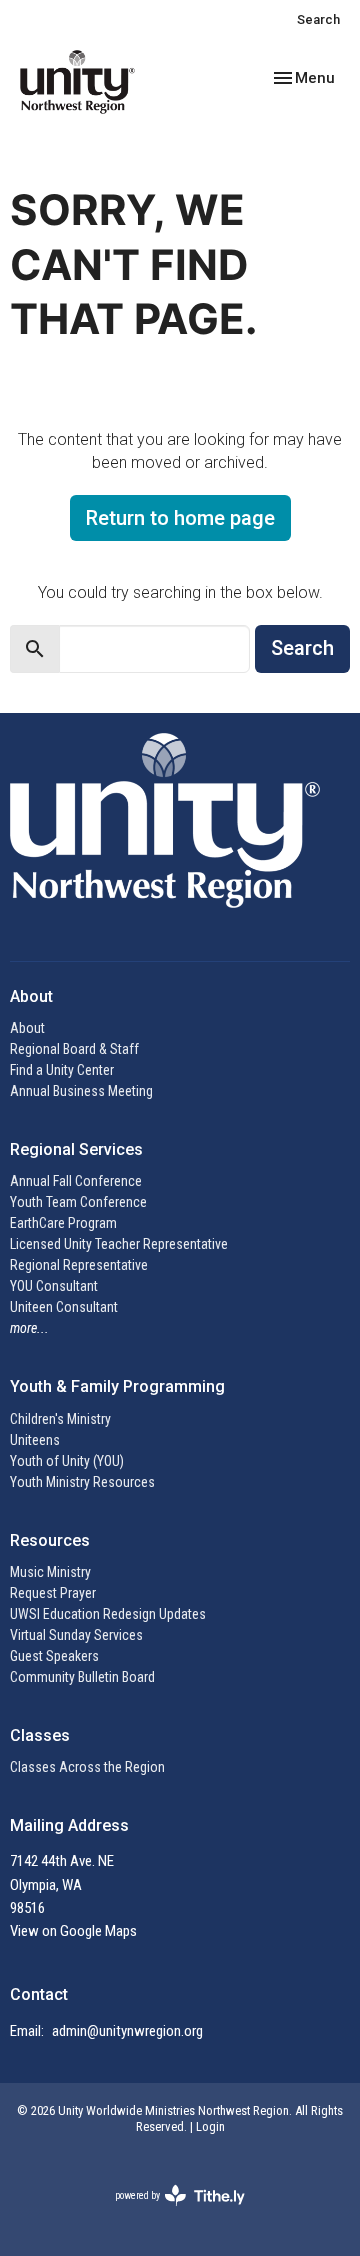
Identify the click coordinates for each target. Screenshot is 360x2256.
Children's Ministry (60, 1419)
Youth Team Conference (78, 1202)
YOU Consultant (54, 1286)
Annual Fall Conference (76, 1181)
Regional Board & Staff (74, 1049)
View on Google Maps (73, 1931)
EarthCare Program (63, 1223)
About (27, 1028)
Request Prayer (53, 1593)
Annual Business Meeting (81, 1091)
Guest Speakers (54, 1656)
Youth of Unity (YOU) (67, 1461)
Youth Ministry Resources (82, 1482)
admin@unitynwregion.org (127, 2031)
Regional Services (76, 1149)
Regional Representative (79, 1265)
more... (29, 1328)
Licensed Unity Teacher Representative (119, 1244)
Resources (50, 1540)
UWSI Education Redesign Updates (108, 1614)
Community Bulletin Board (82, 1677)
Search (318, 19)
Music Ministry (50, 1572)
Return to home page (180, 518)
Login (210, 2126)
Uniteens (35, 1440)
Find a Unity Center (62, 1070)
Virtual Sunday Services (76, 1635)
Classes (40, 1735)
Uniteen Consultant (64, 1307)
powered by (168, 2213)
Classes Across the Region (87, 1767)
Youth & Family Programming (117, 1386)
